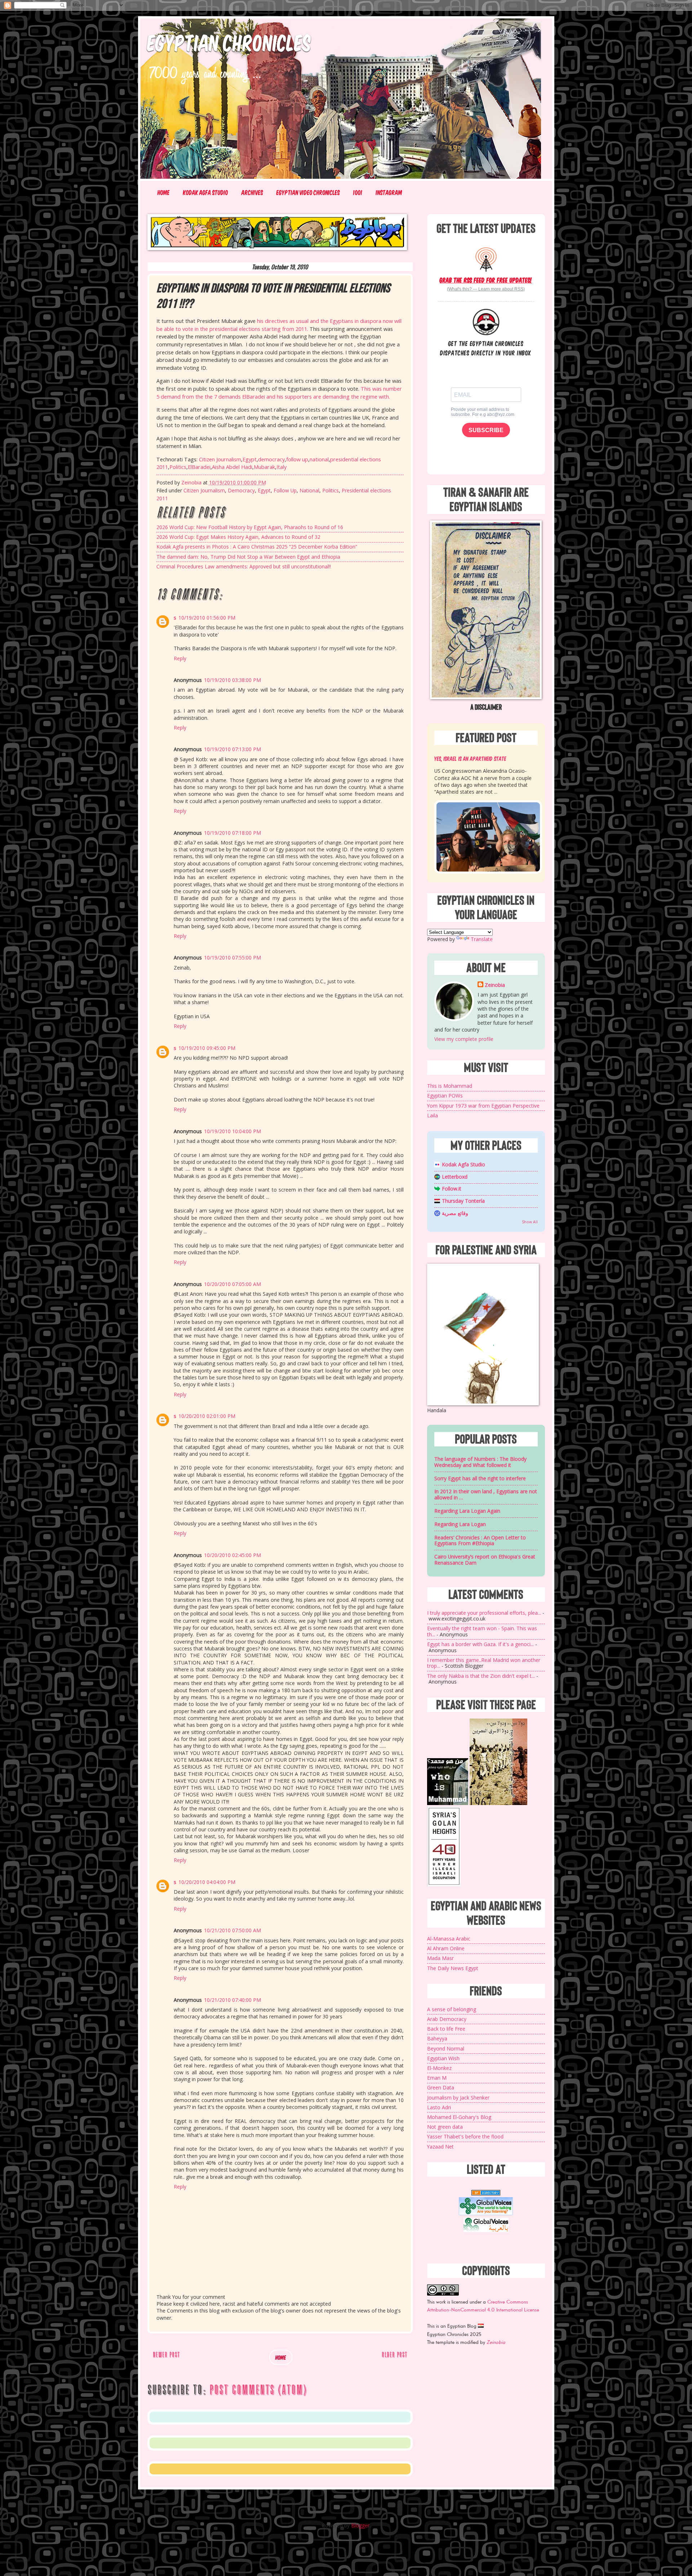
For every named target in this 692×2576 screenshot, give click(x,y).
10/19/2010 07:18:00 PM (232, 833)
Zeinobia (495, 985)
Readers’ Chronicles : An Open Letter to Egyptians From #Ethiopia (480, 1540)
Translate (482, 939)
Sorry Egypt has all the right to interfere (480, 1478)
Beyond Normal (446, 2049)
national (319, 459)
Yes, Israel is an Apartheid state (470, 758)
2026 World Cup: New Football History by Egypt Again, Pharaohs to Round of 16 (250, 527)
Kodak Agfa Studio (206, 192)
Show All (530, 1222)
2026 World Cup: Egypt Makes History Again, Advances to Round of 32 (238, 537)
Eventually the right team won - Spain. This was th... (482, 1631)
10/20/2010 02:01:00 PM (207, 1416)
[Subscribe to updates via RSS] (486, 259)
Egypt (250, 459)
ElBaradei (199, 467)
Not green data (445, 2127)
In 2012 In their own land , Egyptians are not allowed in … (486, 1494)
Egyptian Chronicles (229, 42)
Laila (432, 1115)
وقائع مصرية (455, 1213)
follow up (297, 459)
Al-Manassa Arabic (449, 1939)
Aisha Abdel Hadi (232, 467)
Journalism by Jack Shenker (458, 2098)
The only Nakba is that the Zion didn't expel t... (481, 1676)
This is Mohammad (450, 1086)
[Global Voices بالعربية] (486, 2231)
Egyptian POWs (445, 1096)
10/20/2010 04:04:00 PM (207, 1882)
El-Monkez (439, 2068)
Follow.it (452, 1189)
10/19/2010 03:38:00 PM (232, 680)
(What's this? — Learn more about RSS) (486, 289)
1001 (358, 192)
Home (164, 192)
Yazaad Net (440, 2147)
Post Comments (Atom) (258, 2390)
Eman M (437, 2078)
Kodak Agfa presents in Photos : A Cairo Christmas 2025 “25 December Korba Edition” (257, 547)
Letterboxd (455, 1177)
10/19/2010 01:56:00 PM (207, 618)
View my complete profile (464, 1039)
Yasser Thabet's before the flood (465, 2136)
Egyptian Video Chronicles (308, 192)
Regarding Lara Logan (460, 1524)
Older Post (394, 2355)
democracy (271, 459)
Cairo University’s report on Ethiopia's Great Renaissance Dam (485, 1560)
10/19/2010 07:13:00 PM (232, 749)
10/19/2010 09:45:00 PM (207, 1048)
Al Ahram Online (446, 1948)
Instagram (389, 192)
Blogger (360, 2525)
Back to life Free (446, 2029)
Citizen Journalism (220, 459)
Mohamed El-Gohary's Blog (459, 2117)
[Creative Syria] (444, 1885)
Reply (180, 658)
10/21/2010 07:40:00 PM (232, 2000)
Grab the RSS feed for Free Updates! (486, 280)
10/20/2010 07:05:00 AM (232, 1284)
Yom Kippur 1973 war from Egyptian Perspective (483, 1106)
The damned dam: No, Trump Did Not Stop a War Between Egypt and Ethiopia (248, 557)
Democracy (241, 490)
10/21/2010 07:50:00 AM (232, 1930)
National (309, 490)
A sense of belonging (452, 2009)
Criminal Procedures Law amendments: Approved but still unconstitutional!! (244, 566)
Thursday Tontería (463, 1201)
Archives (252, 192)
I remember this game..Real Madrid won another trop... (484, 1663)
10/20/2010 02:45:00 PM (232, 1555)
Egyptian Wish (443, 2058)
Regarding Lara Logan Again (467, 1511)
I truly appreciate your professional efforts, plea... (484, 1613)
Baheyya (437, 2038)
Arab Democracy (447, 2019)
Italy (281, 467)
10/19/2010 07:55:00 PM (232, 957)
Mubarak (264, 467)
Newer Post (166, 2355)
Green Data (441, 2087)
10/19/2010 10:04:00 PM (232, 1131)
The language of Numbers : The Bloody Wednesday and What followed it (480, 1462)
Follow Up (285, 490)
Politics (178, 467)
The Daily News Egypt (453, 1968)
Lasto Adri (439, 2107)
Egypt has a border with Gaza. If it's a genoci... (480, 1644)
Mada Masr (440, 1958)
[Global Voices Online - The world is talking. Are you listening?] (486, 2213)
